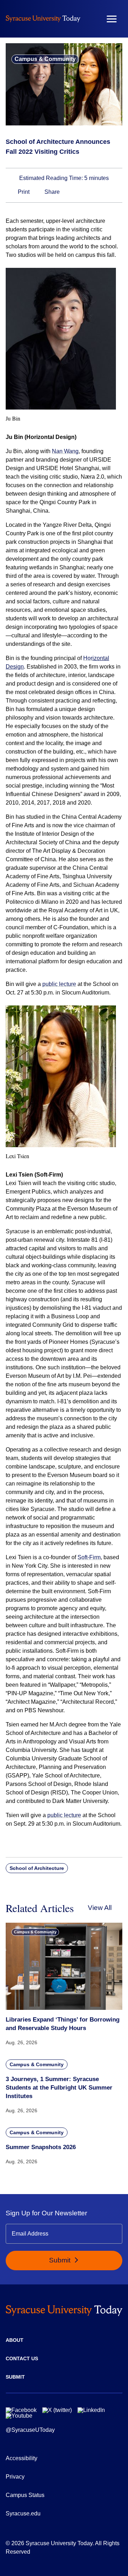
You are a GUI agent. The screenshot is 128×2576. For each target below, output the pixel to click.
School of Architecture (37, 1868)
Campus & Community (45, 59)
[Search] (91, 19)
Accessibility (22, 2458)
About (15, 2340)
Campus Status (25, 2495)
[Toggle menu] (112, 19)
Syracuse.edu (23, 2513)
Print (23, 192)
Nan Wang (65, 451)
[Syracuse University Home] (43, 19)
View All (100, 1908)
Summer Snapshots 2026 (41, 2147)
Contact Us (22, 2358)
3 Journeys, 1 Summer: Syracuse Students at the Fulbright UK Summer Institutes (59, 2088)
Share (51, 192)
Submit (61, 2260)
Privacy (15, 2477)
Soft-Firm (89, 1557)
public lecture (59, 984)
